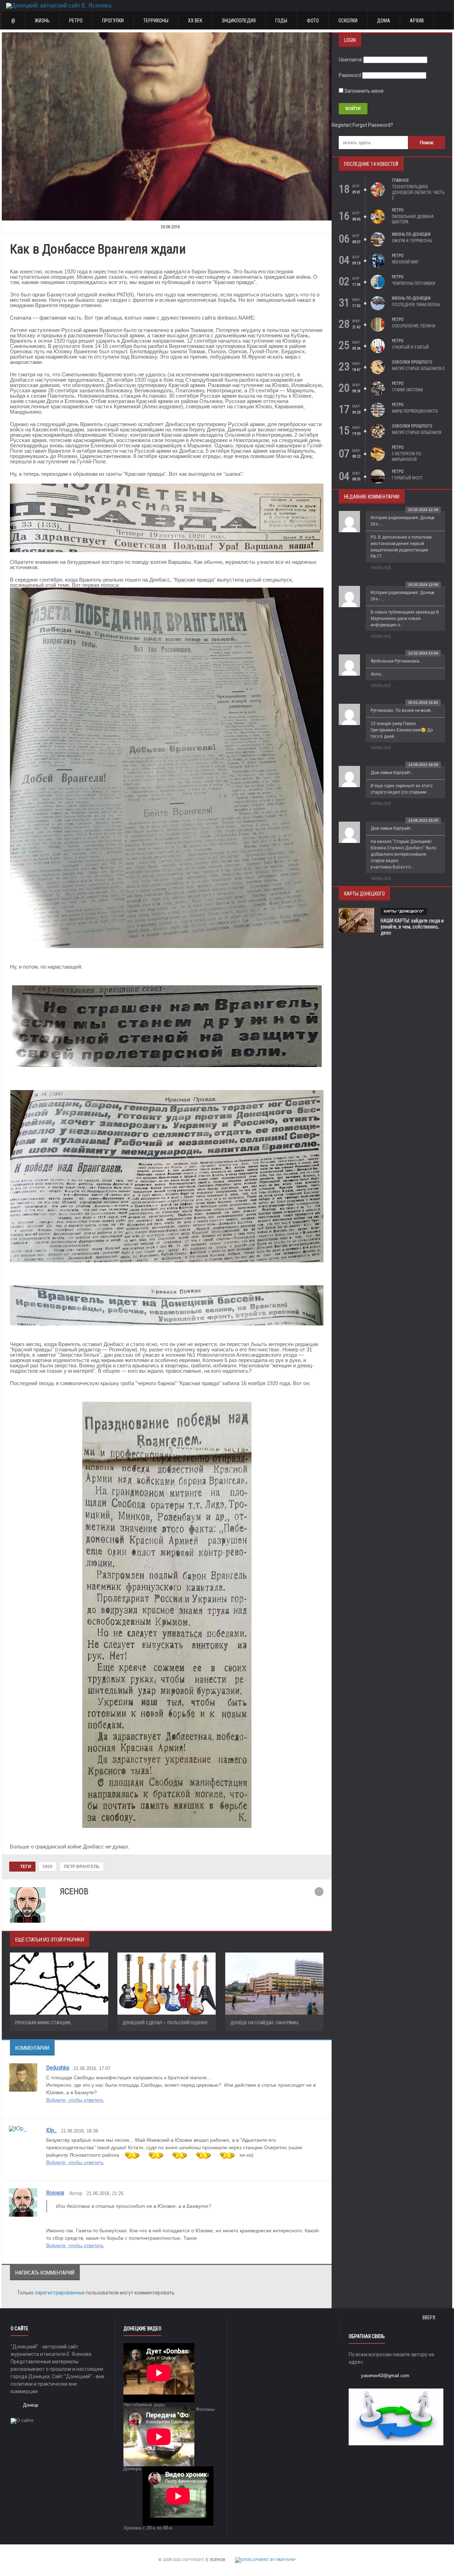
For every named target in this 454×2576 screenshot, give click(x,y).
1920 (48, 1867)
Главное (400, 180)
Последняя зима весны (416, 305)
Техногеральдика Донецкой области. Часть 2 (418, 192)
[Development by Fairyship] (265, 2560)
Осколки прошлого (412, 362)
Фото (313, 21)
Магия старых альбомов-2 (418, 369)
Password (350, 75)
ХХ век (195, 21)
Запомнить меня (363, 91)
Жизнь (42, 21)
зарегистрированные (60, 2293)
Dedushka (58, 2068)
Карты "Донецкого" (404, 911)
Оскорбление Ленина (414, 326)
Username (350, 60)
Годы (281, 21)
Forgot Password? (373, 125)
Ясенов (55, 2193)
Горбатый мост (407, 478)
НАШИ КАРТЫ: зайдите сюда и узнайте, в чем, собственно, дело (412, 927)
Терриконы (156, 21)
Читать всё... (382, 568)
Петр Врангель (82, 1867)
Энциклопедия (239, 21)
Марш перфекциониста (415, 411)
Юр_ (51, 2130)
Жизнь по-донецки (411, 234)
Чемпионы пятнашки (414, 283)
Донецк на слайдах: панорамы (264, 2023)
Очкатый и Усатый (410, 347)
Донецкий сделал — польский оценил (165, 2023)
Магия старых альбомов (417, 432)
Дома (384, 21)
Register (341, 125)
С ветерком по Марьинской (407, 457)
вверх (430, 2318)
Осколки (348, 21)
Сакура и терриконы (412, 241)
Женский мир (405, 262)
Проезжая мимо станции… (44, 2023)
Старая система (407, 390)
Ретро (76, 21)
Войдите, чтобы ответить (75, 2100)
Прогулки (113, 21)
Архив (417, 21)
